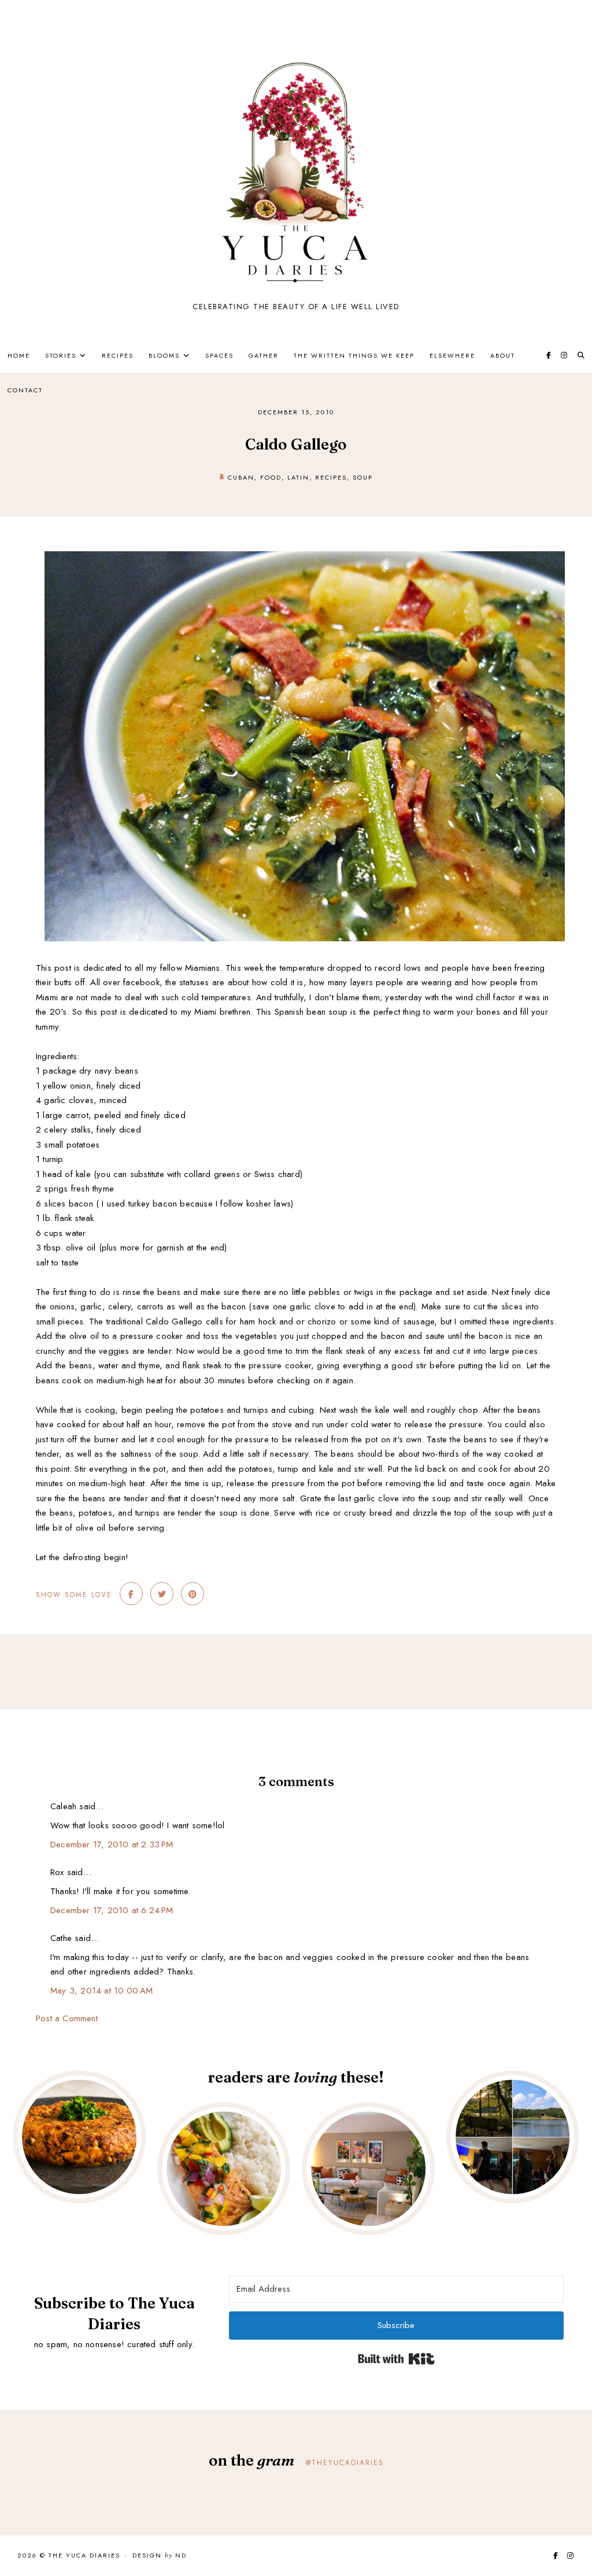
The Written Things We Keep (354, 355)
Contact (25, 390)
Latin (298, 477)
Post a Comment (67, 2018)
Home (19, 355)
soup (363, 477)
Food (271, 477)
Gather (264, 355)
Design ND (160, 2556)
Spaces (219, 355)
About (503, 355)
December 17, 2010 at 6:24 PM (112, 1910)
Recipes (118, 355)
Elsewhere (452, 355)
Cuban (241, 477)
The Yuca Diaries (84, 2555)
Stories (61, 355)
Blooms (164, 355)
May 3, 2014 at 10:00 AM (102, 1991)
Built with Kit (396, 2359)
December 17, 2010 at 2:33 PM (112, 1844)
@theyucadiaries (345, 2463)
